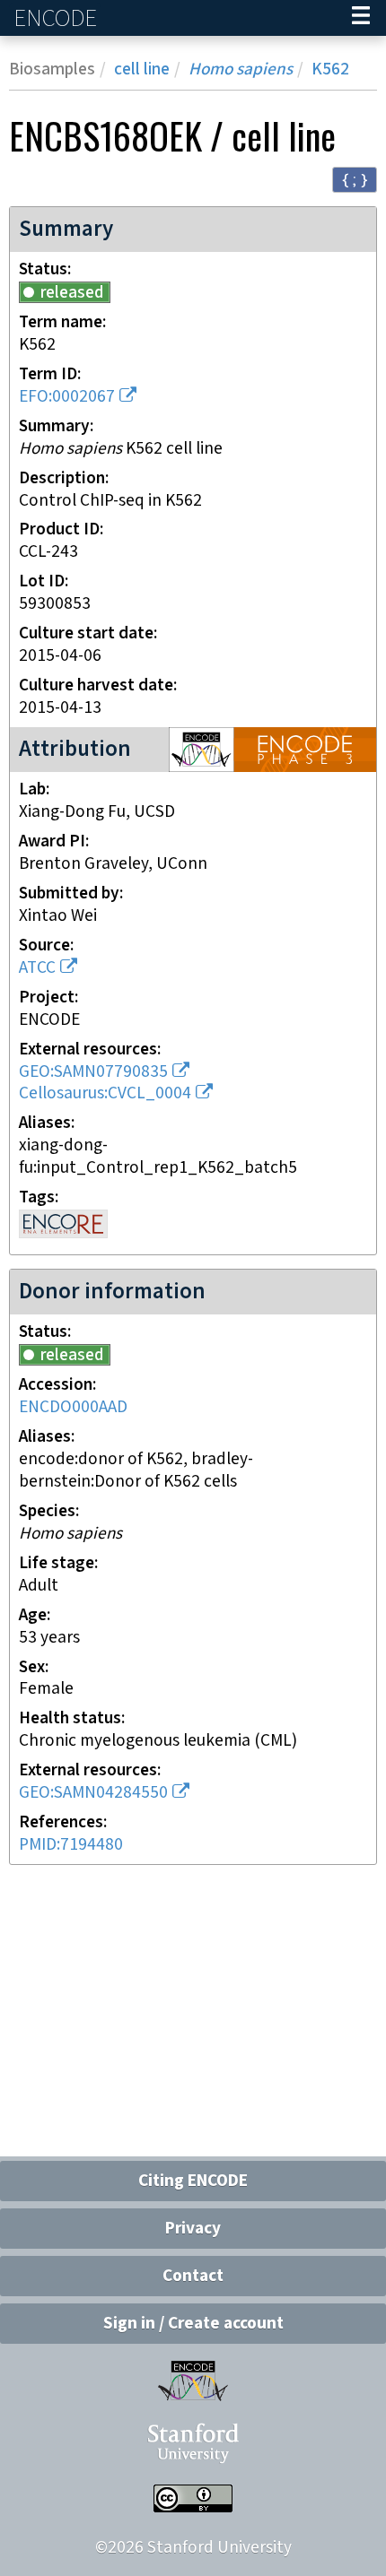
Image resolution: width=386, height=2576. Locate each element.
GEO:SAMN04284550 (93, 1793)
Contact (193, 2276)
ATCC (37, 968)
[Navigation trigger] (361, 18)
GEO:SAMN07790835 (93, 1072)
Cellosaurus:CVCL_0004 (105, 1093)
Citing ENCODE (193, 2181)
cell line (142, 69)
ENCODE (57, 18)
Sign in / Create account (193, 2324)
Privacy (193, 2229)
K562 (330, 69)
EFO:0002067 (67, 397)
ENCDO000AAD (73, 1407)
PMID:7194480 (71, 1845)
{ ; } (355, 179)
